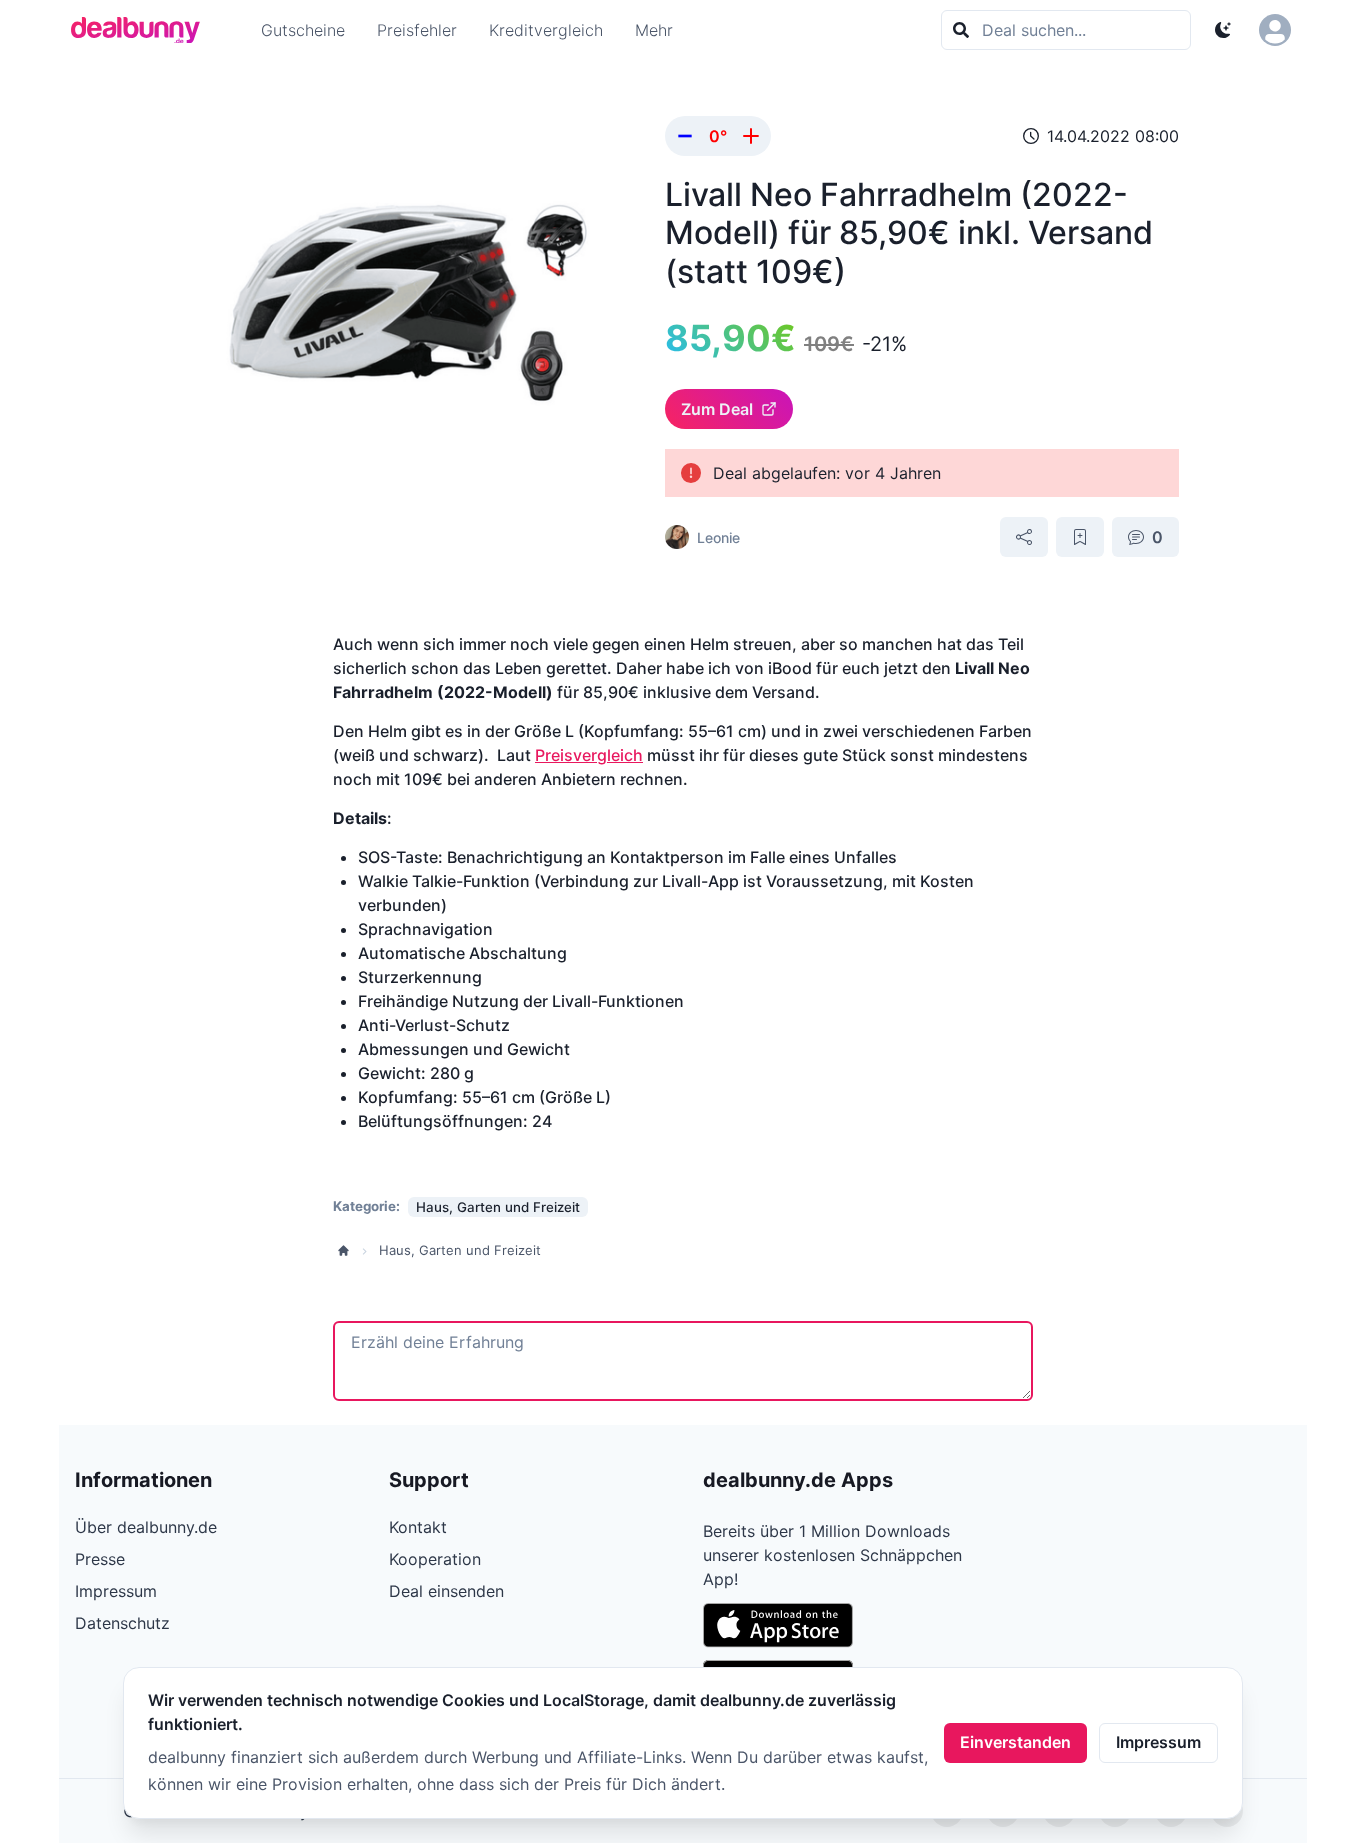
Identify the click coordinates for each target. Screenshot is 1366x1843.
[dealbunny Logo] (142, 30)
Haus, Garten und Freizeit (460, 1250)
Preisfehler (417, 30)
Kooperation (435, 1559)
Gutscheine (303, 30)
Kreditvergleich (546, 30)
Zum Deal (717, 409)
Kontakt (418, 1527)
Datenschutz (122, 1623)
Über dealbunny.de (146, 1527)
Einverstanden (1015, 1742)
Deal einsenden (446, 1591)
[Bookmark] (1080, 537)
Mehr (654, 30)
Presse (100, 1559)
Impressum (1158, 1742)
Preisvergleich (589, 755)
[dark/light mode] (1223, 30)
